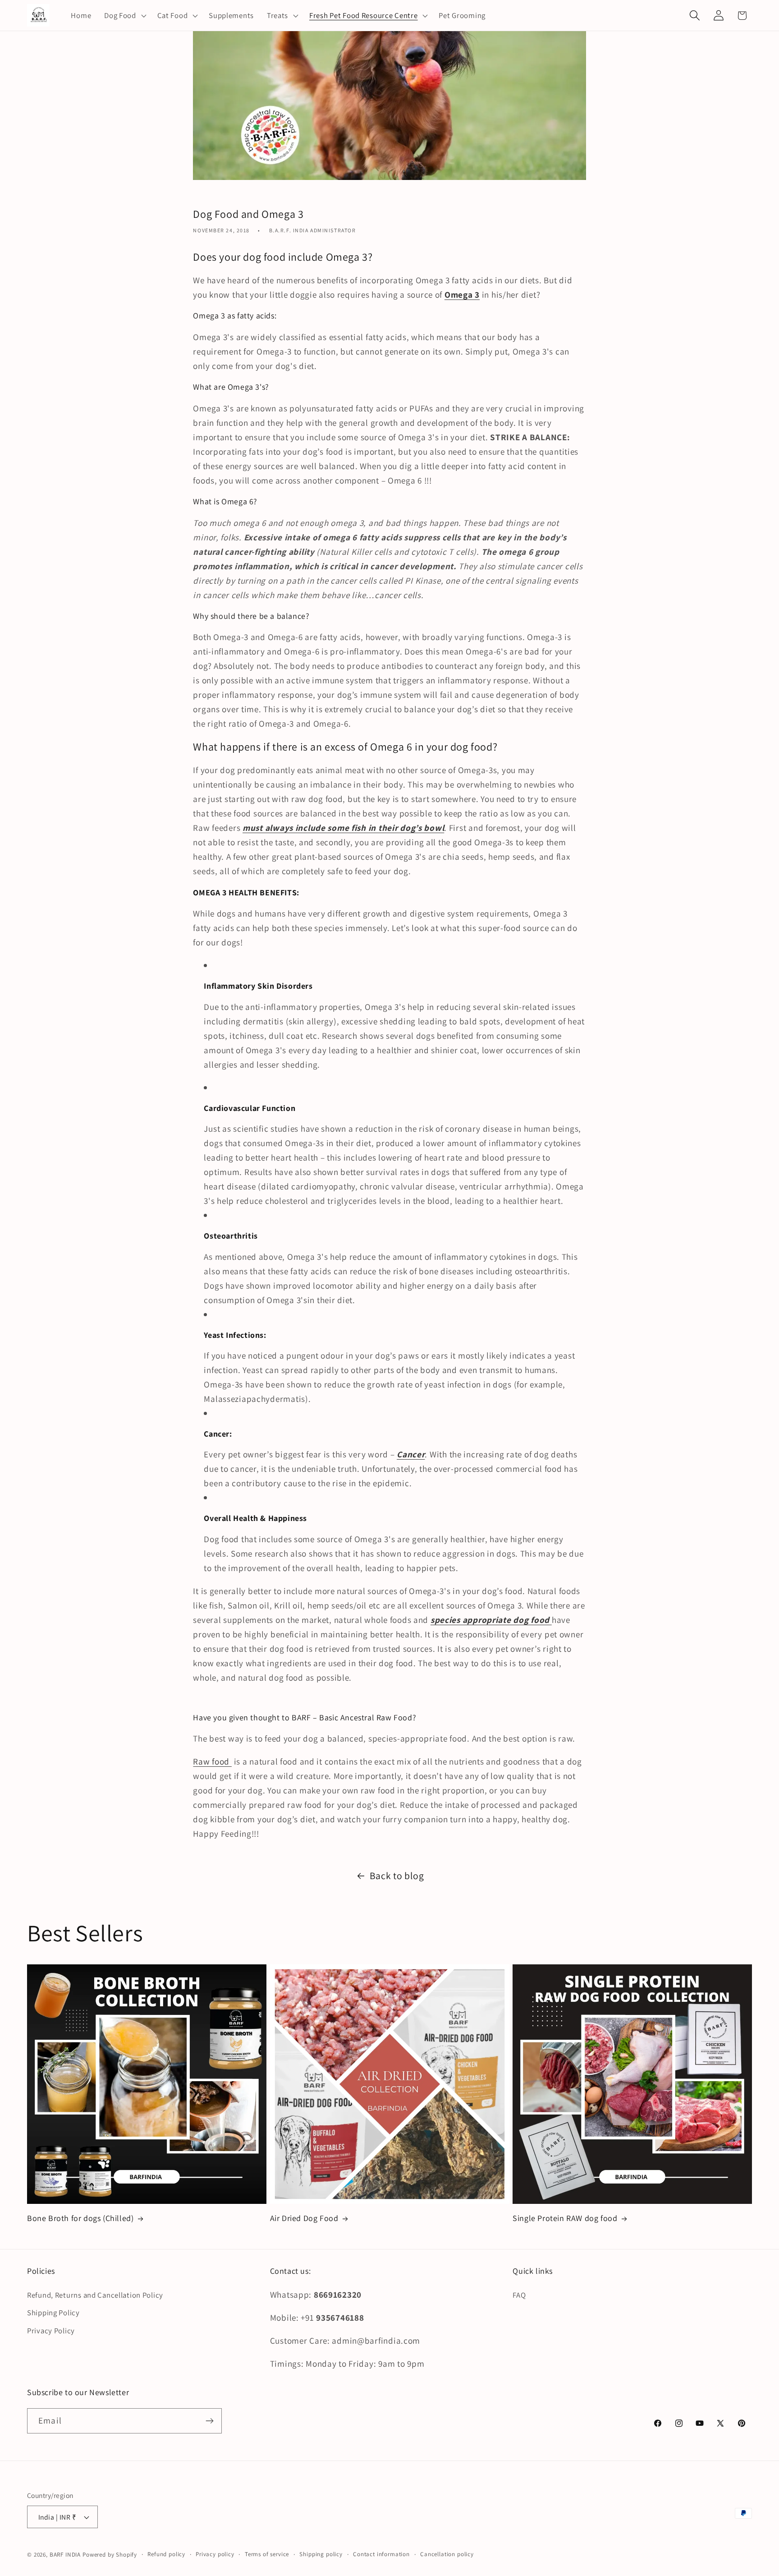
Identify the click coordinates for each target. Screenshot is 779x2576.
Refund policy (166, 2554)
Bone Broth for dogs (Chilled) (80, 2218)
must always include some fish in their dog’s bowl (343, 828)
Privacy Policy (51, 2331)
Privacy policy (215, 2554)
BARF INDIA (65, 2555)
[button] (124, 15)
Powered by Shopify (110, 2555)
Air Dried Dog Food (304, 2218)
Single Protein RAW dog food (565, 2218)
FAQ (519, 2295)
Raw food (212, 1761)
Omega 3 (462, 295)
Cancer (411, 1454)
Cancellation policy (447, 2554)
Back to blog (397, 1876)
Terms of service (267, 2554)
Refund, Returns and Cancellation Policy (95, 2295)
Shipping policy (321, 2554)
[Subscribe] (209, 2421)
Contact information (381, 2554)
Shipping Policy (53, 2313)
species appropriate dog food (491, 1620)
